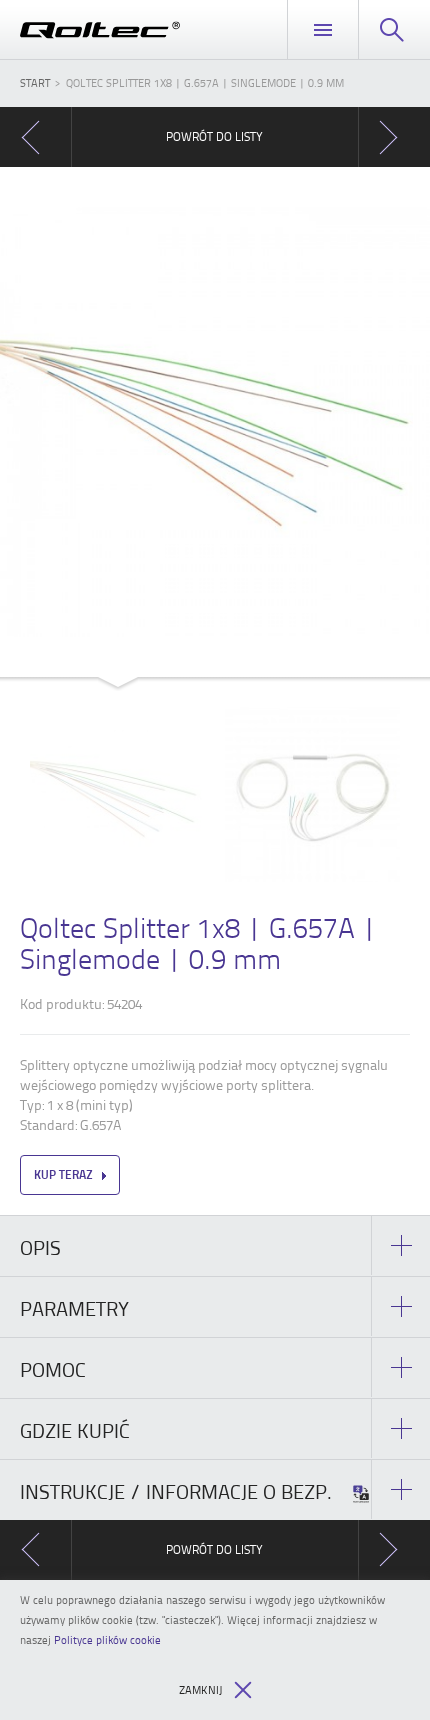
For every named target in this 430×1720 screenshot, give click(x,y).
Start (35, 82)
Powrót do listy (214, 136)
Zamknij (200, 1689)
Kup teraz (63, 1174)
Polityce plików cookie (107, 1639)
